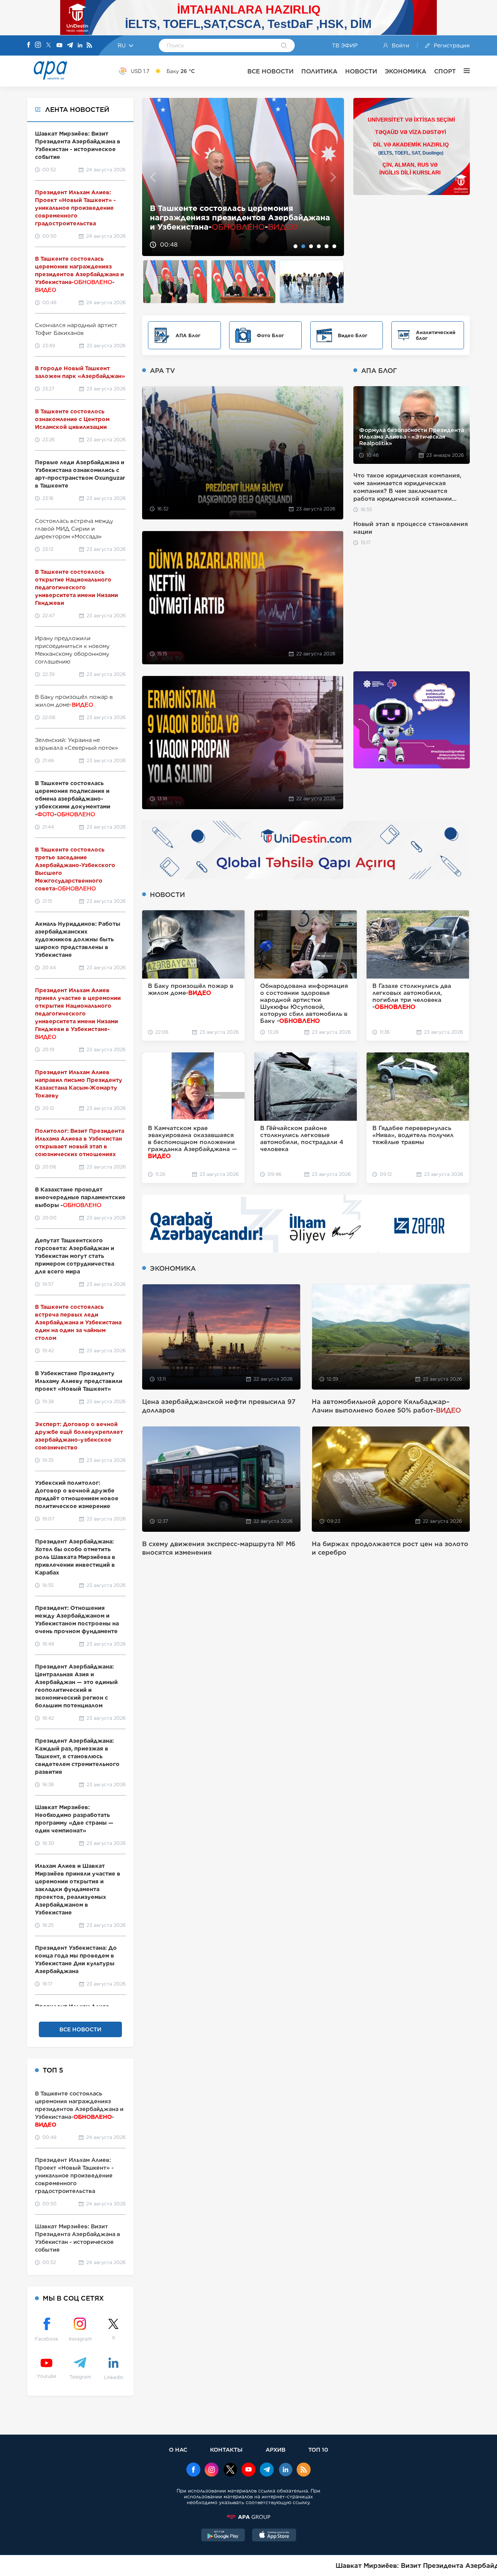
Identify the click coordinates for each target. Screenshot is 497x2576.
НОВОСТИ (361, 71)
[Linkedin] (80, 46)
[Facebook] (29, 45)
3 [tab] (311, 246)
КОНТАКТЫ (226, 2450)
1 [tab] (295, 246)
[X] (49, 46)
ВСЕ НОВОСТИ (270, 71)
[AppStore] (274, 2536)
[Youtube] (59, 46)
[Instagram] (38, 45)
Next (333, 177)
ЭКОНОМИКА (406, 71)
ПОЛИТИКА (319, 71)
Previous (153, 177)
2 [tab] (303, 246)
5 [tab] (327, 246)
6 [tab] (334, 246)
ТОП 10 (318, 2450)
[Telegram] (70, 46)
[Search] (284, 46)
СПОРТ (445, 71)
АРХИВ (275, 2450)
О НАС (178, 2450)
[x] (230, 2470)
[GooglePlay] (223, 2536)
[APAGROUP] (248, 2517)
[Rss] (89, 46)
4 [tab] (319, 246)
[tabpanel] (243, 177)
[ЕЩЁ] (463, 71)
